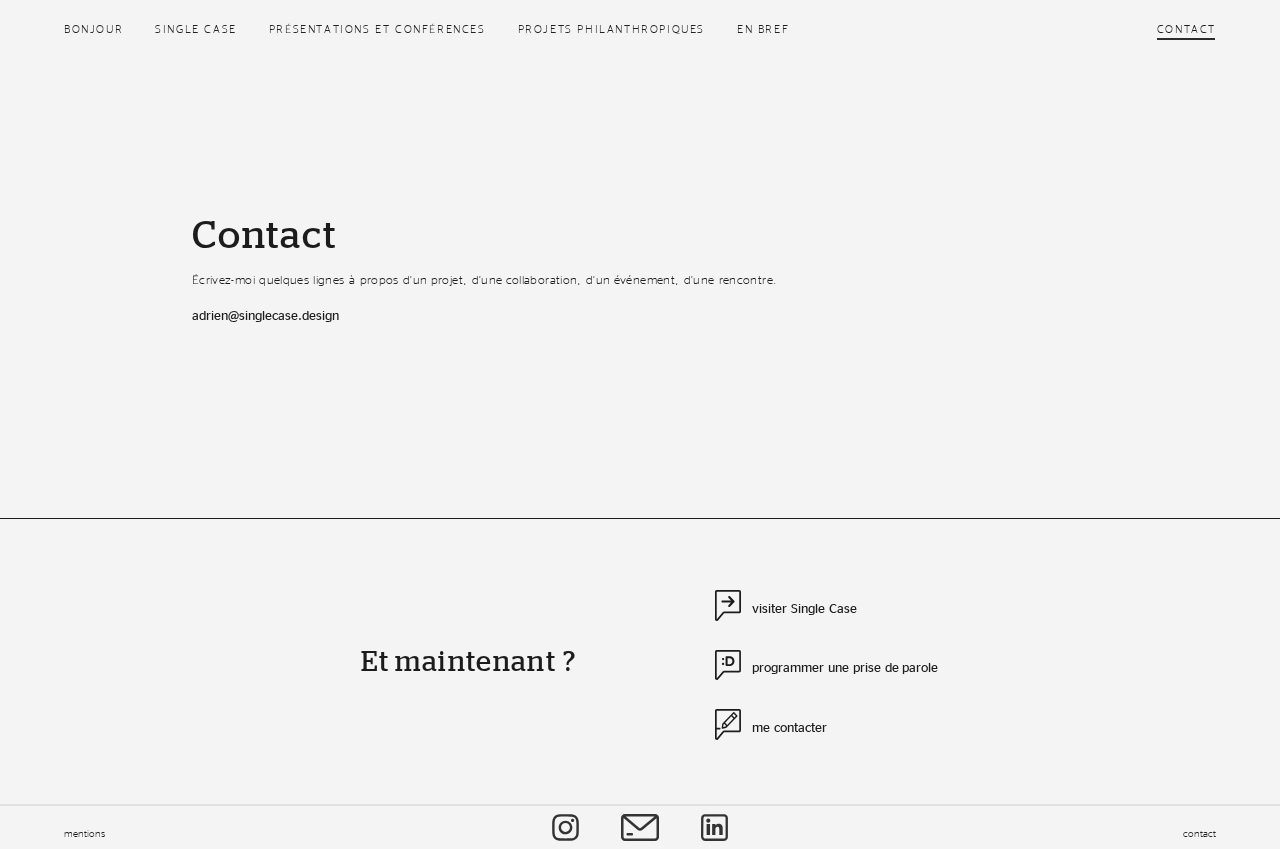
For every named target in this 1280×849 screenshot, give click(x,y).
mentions (84, 833)
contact (1199, 833)
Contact (1186, 29)
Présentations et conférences (377, 29)
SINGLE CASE (196, 29)
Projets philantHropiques (611, 29)
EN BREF (763, 29)
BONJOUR (93, 29)
